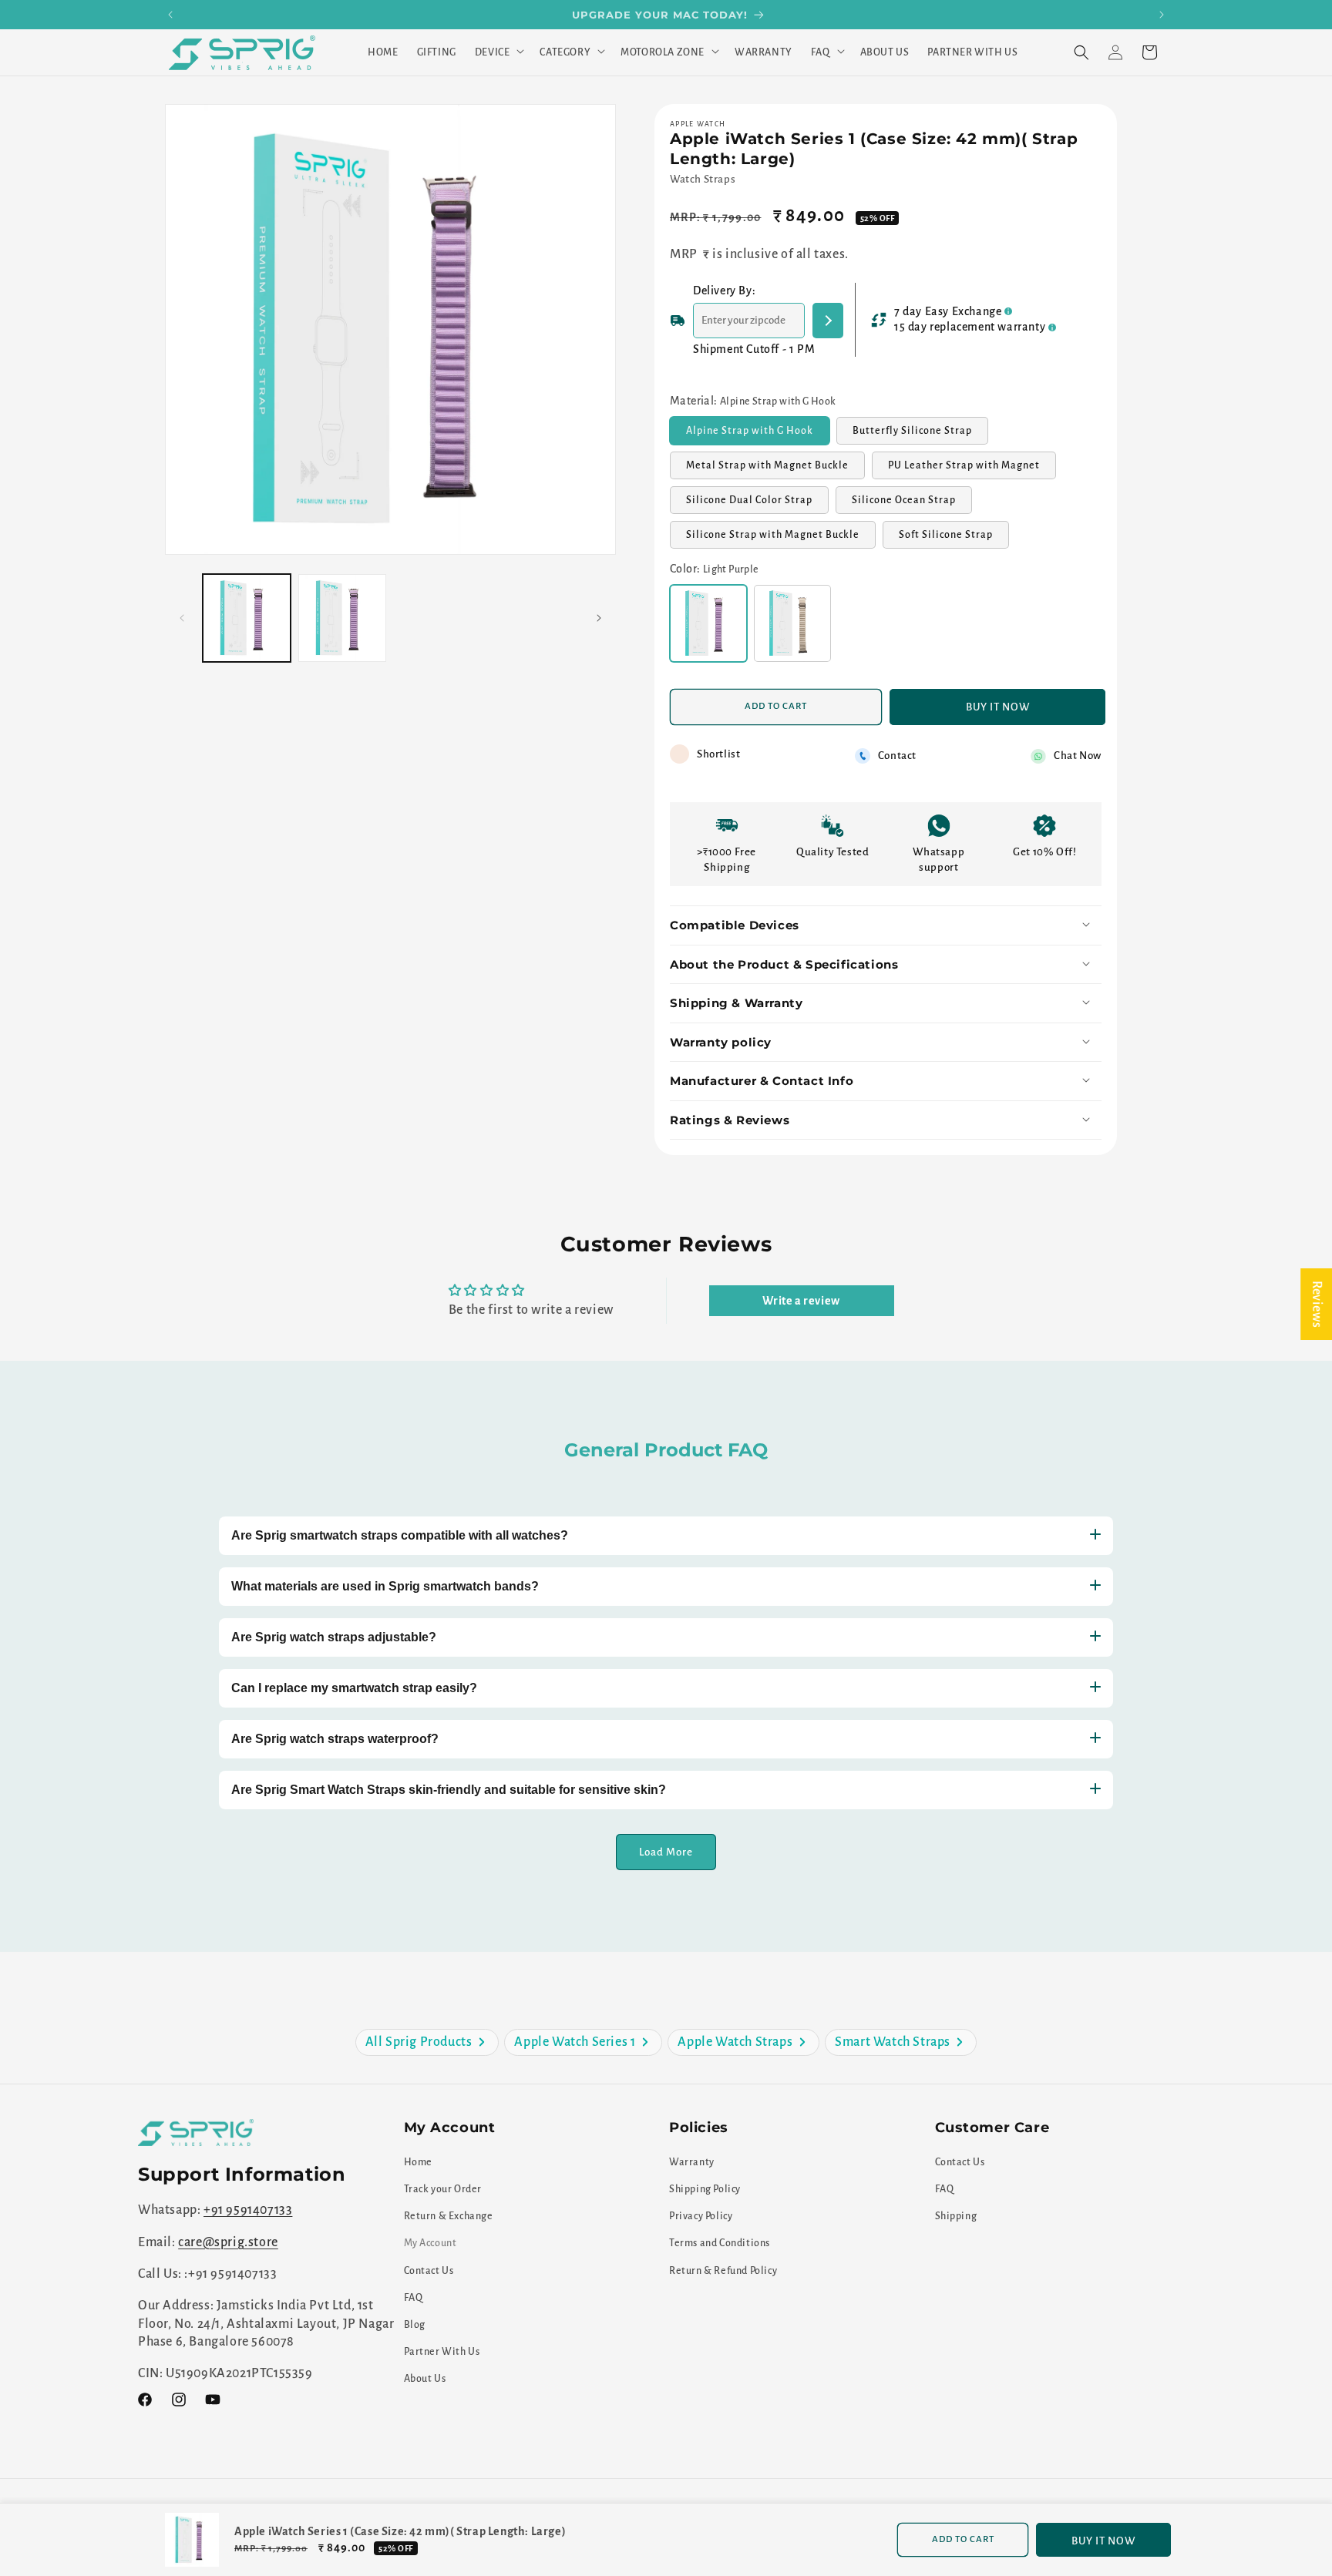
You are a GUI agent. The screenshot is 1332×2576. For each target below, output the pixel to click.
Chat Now (1078, 756)
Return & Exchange (449, 2216)
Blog (415, 2324)
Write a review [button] (801, 1301)
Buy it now (998, 707)
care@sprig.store (228, 2242)
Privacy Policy (701, 2216)
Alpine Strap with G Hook (758, 435)
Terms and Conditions (720, 2243)
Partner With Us (442, 2352)
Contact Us (429, 2270)
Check (828, 321)
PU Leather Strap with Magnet (972, 470)
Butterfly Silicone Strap (920, 435)
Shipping (956, 2216)
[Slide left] (182, 618)
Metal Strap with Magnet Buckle (775, 470)
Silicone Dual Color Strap (757, 505)
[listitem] (427, 2042)
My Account (431, 2243)
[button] (498, 52)
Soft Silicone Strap (954, 539)
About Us (425, 2379)
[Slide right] (599, 618)
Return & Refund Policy (723, 2270)
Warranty (692, 2161)
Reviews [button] (1317, 1303)
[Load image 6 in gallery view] (342, 618)
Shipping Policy (705, 2188)
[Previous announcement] (170, 15)
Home (418, 2161)
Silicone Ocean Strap (912, 505)
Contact (897, 756)
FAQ (414, 2297)
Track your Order (443, 2188)
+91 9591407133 (248, 2210)
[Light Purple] (708, 624)
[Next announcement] (1162, 15)
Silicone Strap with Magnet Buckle (781, 539)
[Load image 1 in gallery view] (247, 618)
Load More (666, 1851)
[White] (792, 624)
